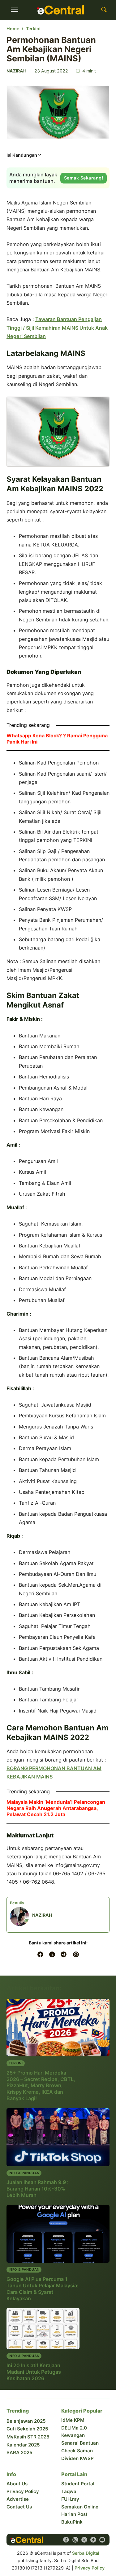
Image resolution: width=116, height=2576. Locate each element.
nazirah (17, 71)
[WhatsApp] (76, 1954)
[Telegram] (64, 1954)
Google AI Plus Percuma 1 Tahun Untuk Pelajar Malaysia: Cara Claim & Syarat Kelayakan (43, 2288)
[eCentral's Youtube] (102, 2540)
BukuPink (72, 2522)
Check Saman (77, 2451)
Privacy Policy (23, 2491)
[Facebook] (40, 1954)
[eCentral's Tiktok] (93, 2540)
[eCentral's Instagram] (75, 2540)
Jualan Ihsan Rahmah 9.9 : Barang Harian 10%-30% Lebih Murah (38, 2189)
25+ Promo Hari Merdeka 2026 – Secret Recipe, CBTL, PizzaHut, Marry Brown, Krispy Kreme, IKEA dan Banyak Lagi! (41, 2085)
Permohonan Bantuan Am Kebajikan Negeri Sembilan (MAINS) (51, 49)
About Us (17, 2484)
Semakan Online (80, 2507)
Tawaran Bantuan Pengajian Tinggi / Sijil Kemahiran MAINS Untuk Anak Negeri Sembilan (57, 328)
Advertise (18, 2499)
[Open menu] (15, 10)
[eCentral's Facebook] (66, 2540)
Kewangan (73, 2435)
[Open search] (104, 10)
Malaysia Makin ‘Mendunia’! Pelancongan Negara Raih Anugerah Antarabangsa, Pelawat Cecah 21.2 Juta (56, 1808)
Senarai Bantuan (80, 2443)
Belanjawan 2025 (26, 2421)
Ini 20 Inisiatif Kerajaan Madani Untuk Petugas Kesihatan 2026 (34, 2372)
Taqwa (69, 2491)
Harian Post (74, 2514)
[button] (24, 157)
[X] (52, 1954)
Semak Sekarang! (84, 178)
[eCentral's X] (84, 2540)
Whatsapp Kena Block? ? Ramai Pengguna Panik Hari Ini (57, 739)
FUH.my (70, 2499)
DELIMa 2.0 (74, 2428)
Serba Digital (86, 2553)
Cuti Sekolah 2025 (27, 2429)
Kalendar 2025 (23, 2445)
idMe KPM (73, 2420)
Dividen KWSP (77, 2458)
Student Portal (78, 2484)
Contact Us (19, 2507)
